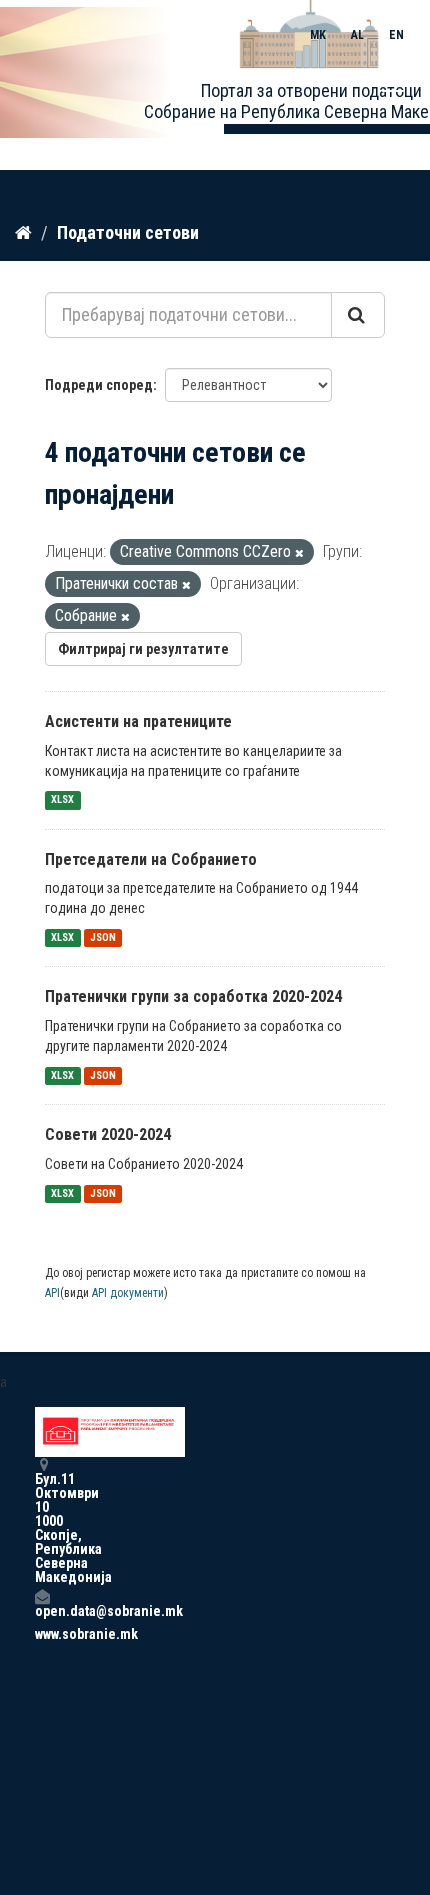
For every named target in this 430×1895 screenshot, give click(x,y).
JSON (103, 937)
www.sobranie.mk (42, 1634)
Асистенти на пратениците (138, 721)
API (52, 1293)
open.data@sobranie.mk (42, 1610)
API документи (128, 1293)
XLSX (62, 800)
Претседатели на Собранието (151, 859)
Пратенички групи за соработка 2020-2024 (193, 996)
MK (318, 35)
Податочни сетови (128, 232)
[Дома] (23, 232)
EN (396, 35)
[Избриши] (299, 553)
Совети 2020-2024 (108, 1134)
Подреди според (99, 385)
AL (357, 35)
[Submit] (358, 315)
